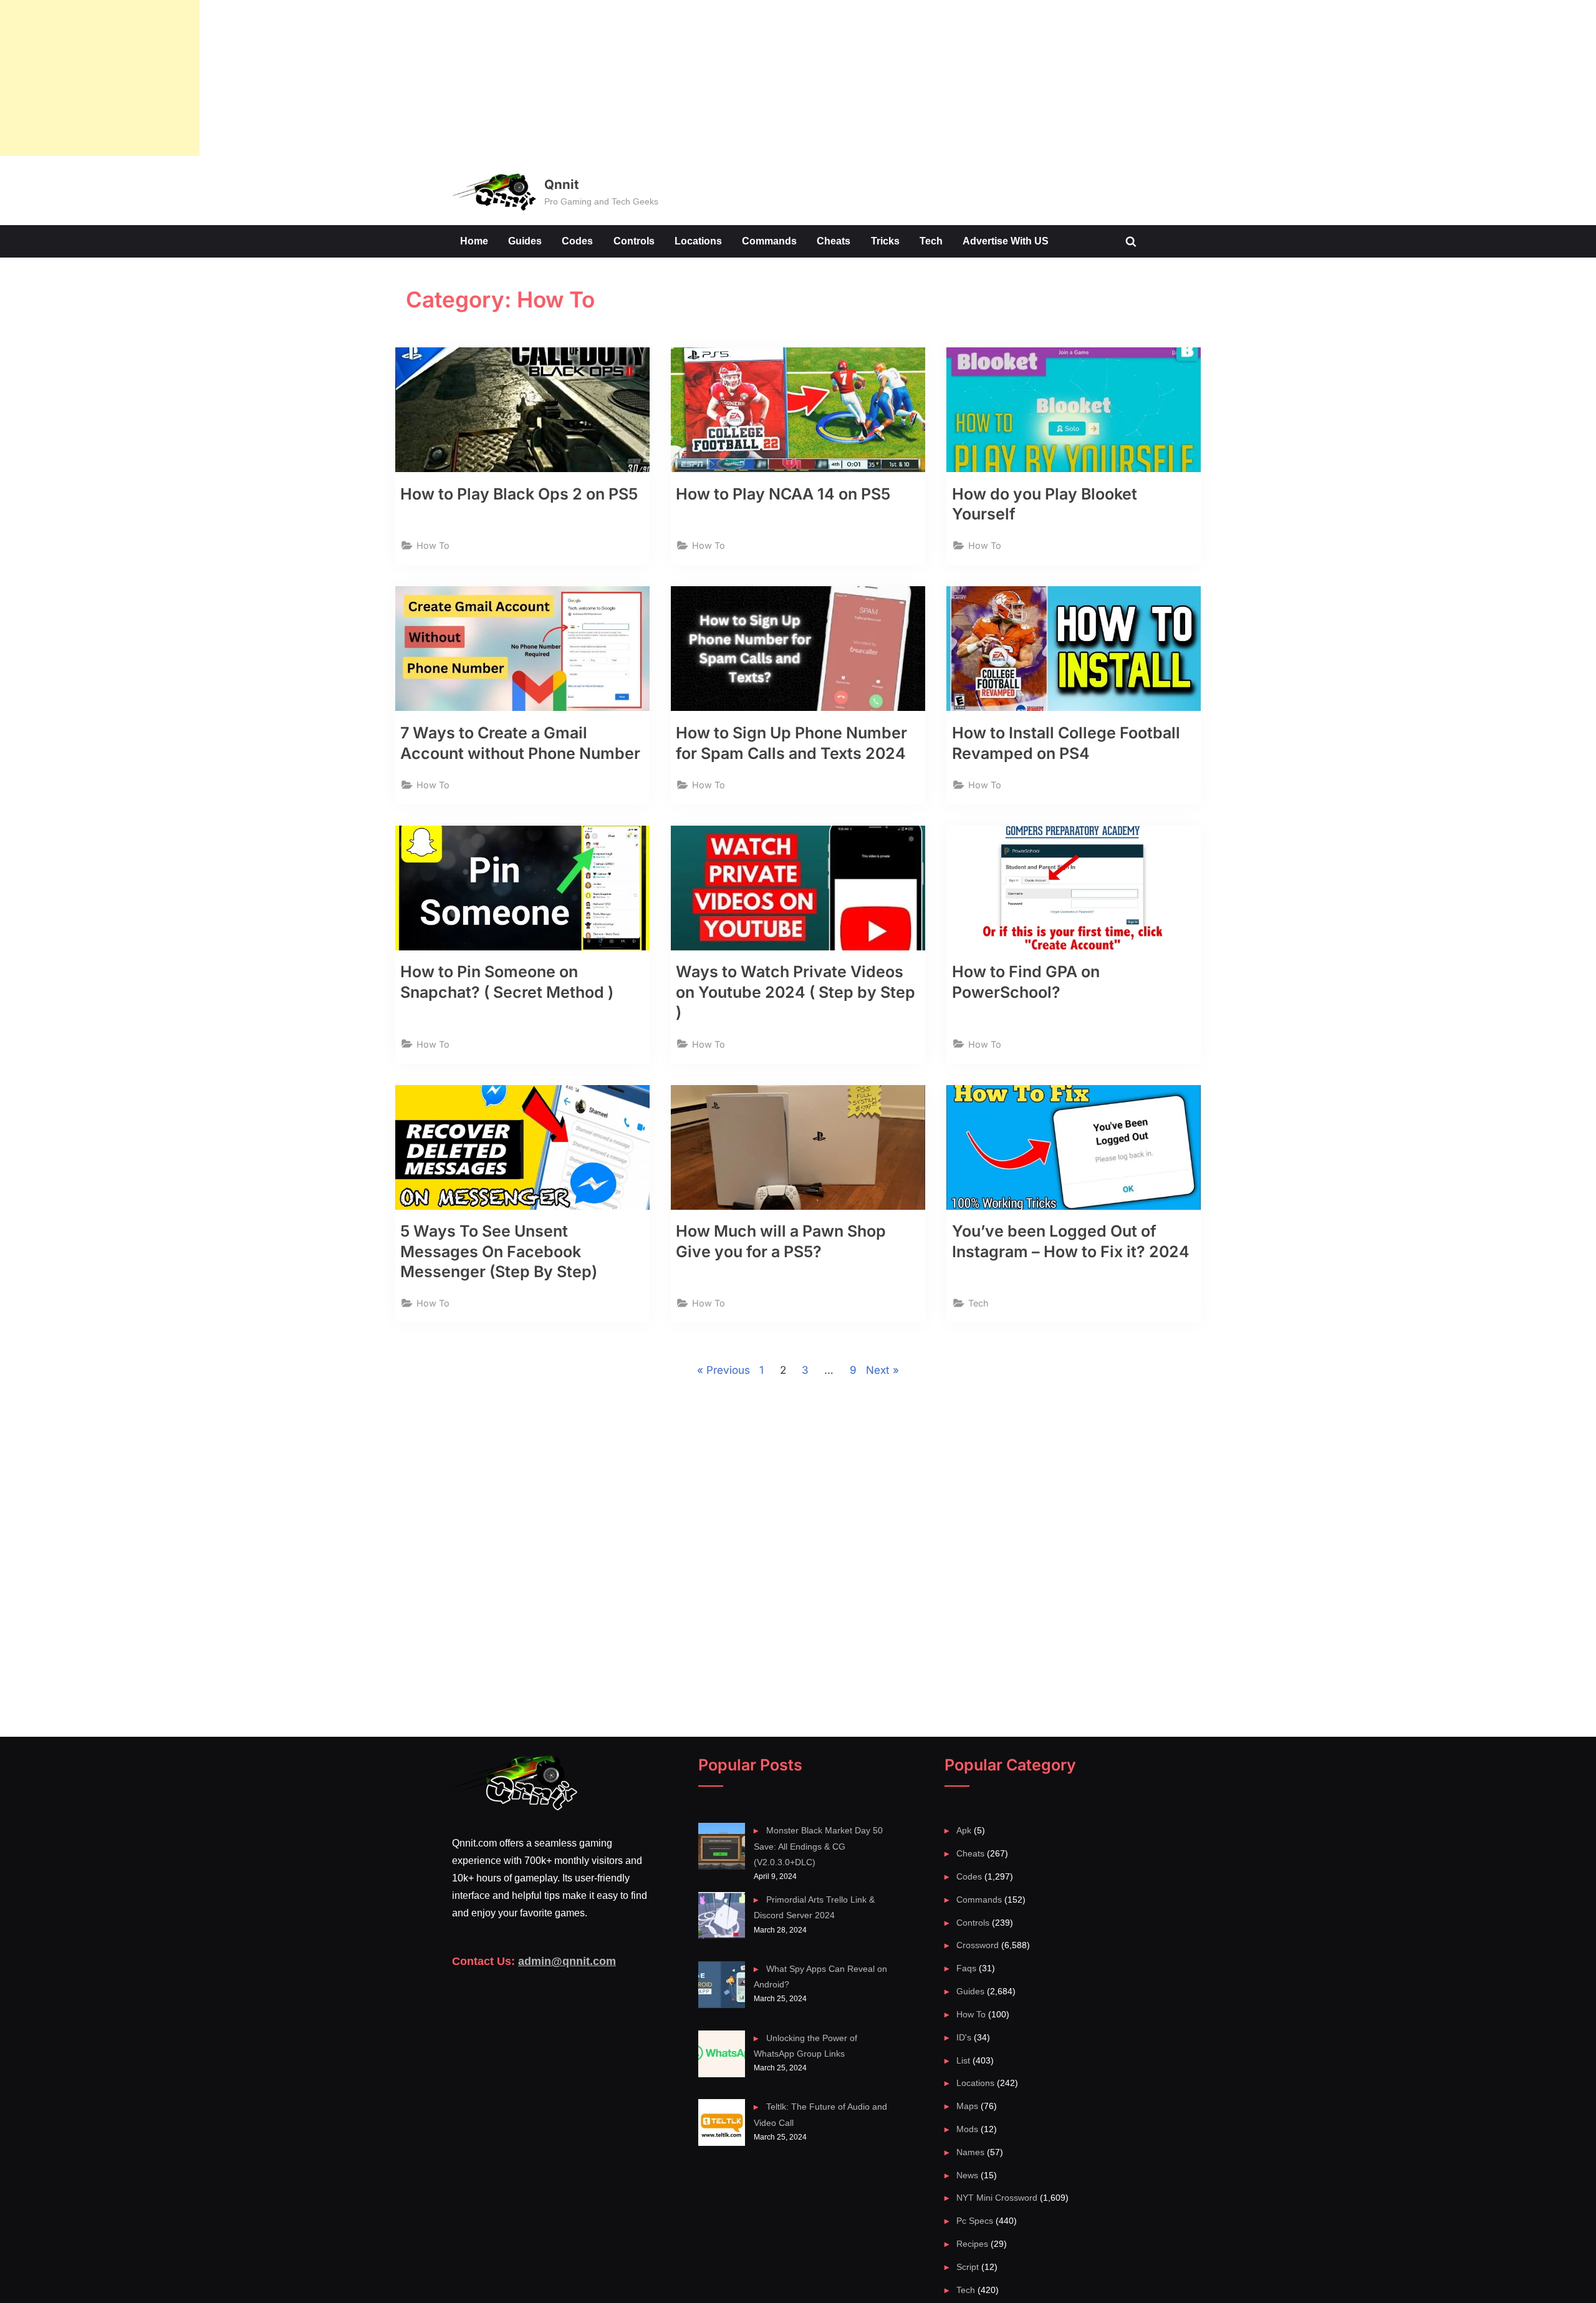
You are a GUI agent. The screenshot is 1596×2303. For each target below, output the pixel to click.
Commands (769, 241)
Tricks (885, 241)
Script (968, 2267)
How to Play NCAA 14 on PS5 (783, 494)
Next (878, 1370)
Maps (967, 2106)
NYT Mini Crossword (997, 2198)
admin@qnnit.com (567, 1961)
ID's (964, 2037)
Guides (525, 241)
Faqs (966, 1968)
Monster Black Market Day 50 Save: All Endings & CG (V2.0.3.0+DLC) (818, 1846)
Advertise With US (1006, 241)
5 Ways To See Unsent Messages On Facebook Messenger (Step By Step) (499, 1251)
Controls (634, 241)
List (963, 2060)
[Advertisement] (100, 78)
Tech (931, 241)
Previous (728, 1370)
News (967, 2175)
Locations (698, 241)
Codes (577, 241)
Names (970, 2152)
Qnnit (561, 184)
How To (433, 545)
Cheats (834, 241)
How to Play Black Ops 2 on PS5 (519, 494)
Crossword (978, 1945)
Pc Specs (975, 2221)
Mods (967, 2129)
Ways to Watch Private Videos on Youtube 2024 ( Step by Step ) (796, 992)
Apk (964, 1830)
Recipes (972, 2244)
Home (474, 241)
